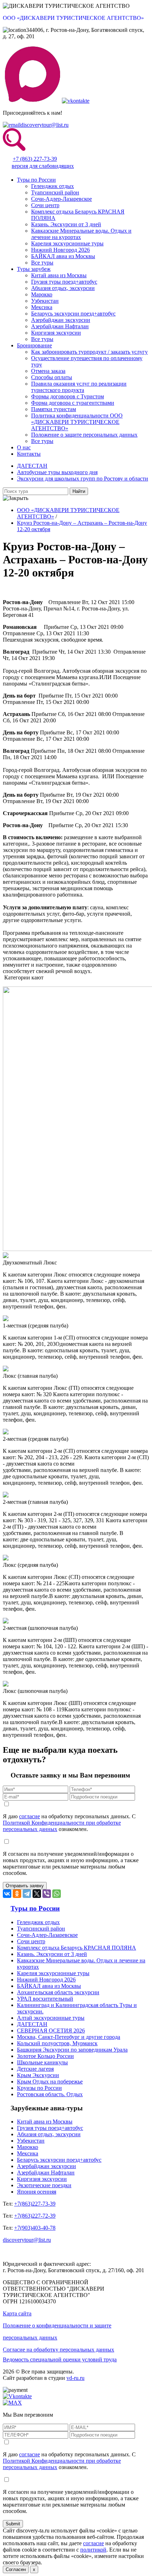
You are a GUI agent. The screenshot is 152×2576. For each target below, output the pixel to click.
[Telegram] (27, 1894)
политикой (93, 2550)
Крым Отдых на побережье (50, 2082)
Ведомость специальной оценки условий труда (60, 2359)
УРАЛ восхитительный (45, 1999)
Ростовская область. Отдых (50, 2094)
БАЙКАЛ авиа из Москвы (63, 256)
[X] (37, 1894)
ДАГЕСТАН (32, 466)
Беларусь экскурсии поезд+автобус (73, 314)
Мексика (42, 307)
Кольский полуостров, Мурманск (57, 2043)
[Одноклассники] (17, 1894)
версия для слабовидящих (43, 166)
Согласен (16, 2569)
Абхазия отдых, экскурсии (63, 288)
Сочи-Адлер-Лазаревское (62, 199)
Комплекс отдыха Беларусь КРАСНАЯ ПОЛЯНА (77, 1948)
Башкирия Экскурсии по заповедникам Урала (72, 2050)
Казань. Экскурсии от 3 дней (66, 224)
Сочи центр (45, 205)
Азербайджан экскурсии (61, 320)
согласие (30, 1816)
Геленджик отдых (52, 186)
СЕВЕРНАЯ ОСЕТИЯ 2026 (51, 2031)
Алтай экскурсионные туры (51, 2018)
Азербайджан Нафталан (60, 326)
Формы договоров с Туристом (68, 396)
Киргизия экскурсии (56, 333)
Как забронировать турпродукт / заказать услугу (89, 352)
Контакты (29, 454)
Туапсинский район (55, 192)
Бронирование (34, 345)
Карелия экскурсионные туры (67, 243)
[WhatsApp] (57, 1894)
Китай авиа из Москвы (59, 275)
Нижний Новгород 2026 (60, 250)
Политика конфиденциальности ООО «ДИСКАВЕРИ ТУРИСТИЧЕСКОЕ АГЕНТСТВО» (77, 422)
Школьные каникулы (42, 2062)
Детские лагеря (35, 2069)
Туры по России (36, 180)
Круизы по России (39, 2088)
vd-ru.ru (75, 2378)
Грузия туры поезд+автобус (64, 282)
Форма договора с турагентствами (73, 403)
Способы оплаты (52, 377)
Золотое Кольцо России (45, 2056)
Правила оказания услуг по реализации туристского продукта (79, 387)
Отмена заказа (48, 371)
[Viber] (47, 1894)
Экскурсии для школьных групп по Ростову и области (83, 479)
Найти (79, 491)
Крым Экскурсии (38, 2075)
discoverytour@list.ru (45, 125)
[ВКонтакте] (7, 1894)
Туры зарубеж (34, 269)
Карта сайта (17, 2313)
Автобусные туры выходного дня (57, 472)
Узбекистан (45, 301)
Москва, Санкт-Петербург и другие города (69, 2037)
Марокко (42, 294)
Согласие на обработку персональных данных (59, 2350)
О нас (24, 447)
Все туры (42, 263)
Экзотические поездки (44, 2185)
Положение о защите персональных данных (84, 435)
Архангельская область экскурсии (58, 1992)
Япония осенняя (37, 2192)
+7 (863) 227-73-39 (35, 159)
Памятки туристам (54, 409)
